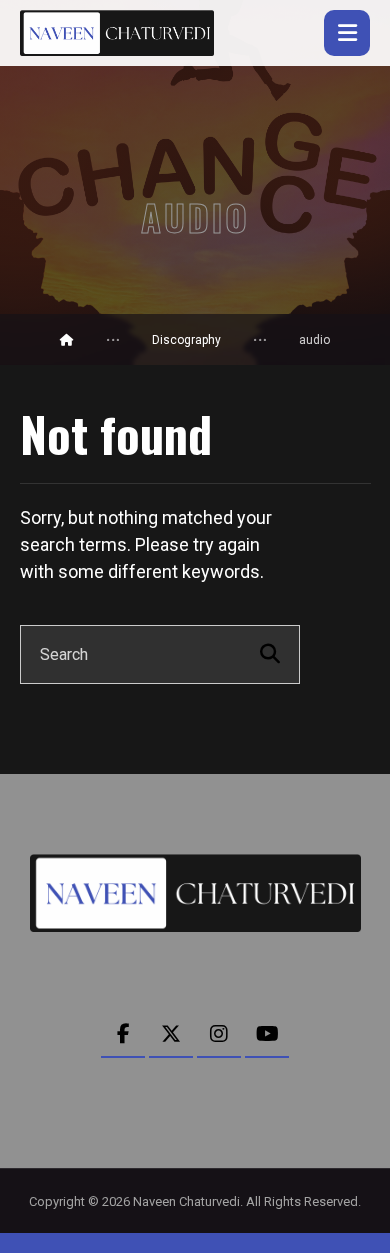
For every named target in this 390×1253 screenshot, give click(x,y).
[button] (347, 33)
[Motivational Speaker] (117, 33)
